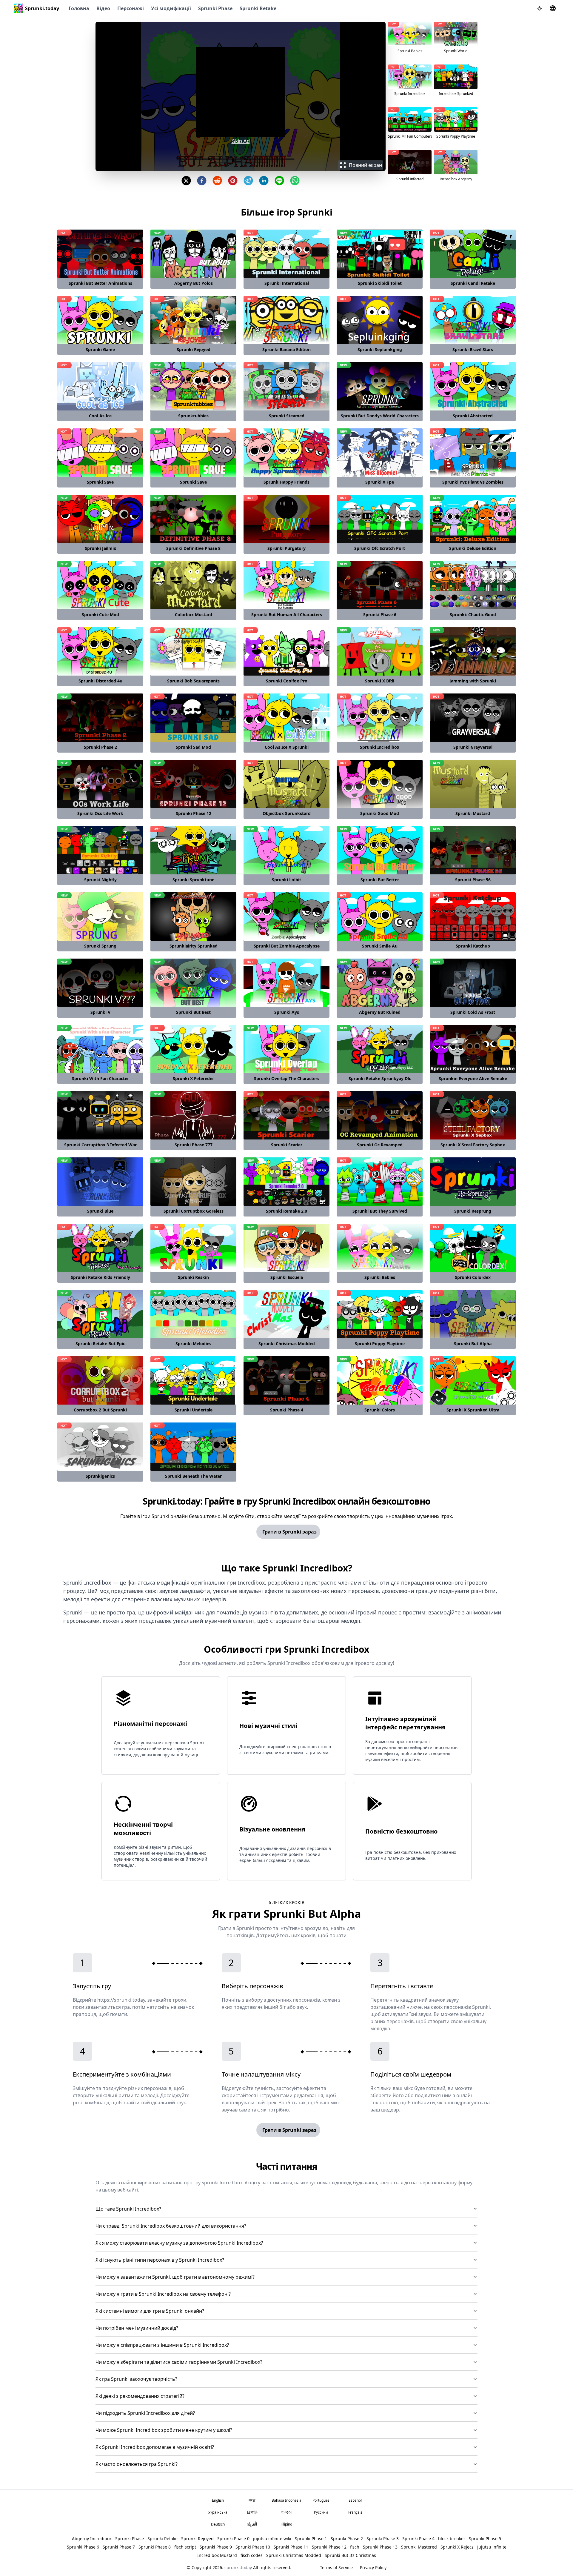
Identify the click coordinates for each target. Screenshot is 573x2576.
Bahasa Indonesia (286, 2500)
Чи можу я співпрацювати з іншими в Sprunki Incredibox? (162, 2345)
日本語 (252, 2512)
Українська (218, 2512)
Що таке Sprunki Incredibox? (128, 2209)
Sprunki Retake (258, 8)
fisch (355, 2547)
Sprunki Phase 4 (418, 2539)
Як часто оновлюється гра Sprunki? (137, 2464)
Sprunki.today (42, 8)
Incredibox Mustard (217, 2555)
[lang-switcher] (553, 8)
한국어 (286, 2512)
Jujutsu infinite (492, 2547)
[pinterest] (233, 181)
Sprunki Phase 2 (347, 2539)
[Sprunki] (19, 8)
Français (355, 2512)
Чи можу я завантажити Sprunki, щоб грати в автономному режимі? (175, 2277)
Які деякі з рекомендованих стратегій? (140, 2396)
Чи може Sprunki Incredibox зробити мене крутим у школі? (164, 2430)
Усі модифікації (171, 8)
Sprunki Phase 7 (119, 2547)
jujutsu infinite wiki (272, 2539)
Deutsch (218, 2524)
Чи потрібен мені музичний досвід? (137, 2328)
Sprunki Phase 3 (383, 2539)
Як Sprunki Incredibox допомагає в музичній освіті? (155, 2447)
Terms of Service (336, 2567)
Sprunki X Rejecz (457, 2547)
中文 (252, 2500)
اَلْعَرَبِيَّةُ (252, 2524)
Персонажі (131, 8)
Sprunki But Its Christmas (350, 2555)
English (218, 2500)
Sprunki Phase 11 (291, 2547)
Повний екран (365, 165)
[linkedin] (264, 181)
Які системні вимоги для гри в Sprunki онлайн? (150, 2311)
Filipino (286, 2524)
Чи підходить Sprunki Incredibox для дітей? (145, 2413)
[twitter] (186, 181)
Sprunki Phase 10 (253, 2547)
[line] (279, 181)
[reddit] (217, 181)
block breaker (452, 2539)
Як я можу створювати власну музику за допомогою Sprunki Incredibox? (179, 2243)
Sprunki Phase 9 (216, 2547)
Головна (79, 8)
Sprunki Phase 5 (485, 2539)
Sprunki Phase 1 (311, 2539)
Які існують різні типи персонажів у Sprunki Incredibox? (160, 2260)
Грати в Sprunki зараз (289, 1532)
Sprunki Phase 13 (380, 2547)
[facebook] (202, 181)
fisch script (185, 2547)
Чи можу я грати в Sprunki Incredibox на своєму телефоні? (163, 2294)
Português (321, 2500)
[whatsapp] (295, 181)
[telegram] (248, 181)
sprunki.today (238, 2567)
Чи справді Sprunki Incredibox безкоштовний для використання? (171, 2226)
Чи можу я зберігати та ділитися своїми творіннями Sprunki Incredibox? (179, 2362)
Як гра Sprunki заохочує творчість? (136, 2379)
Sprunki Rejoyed (197, 2539)
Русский (321, 2512)
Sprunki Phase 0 (233, 2539)
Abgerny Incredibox (92, 2539)
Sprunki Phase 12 (329, 2547)
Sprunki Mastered (419, 2547)
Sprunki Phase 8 (155, 2547)
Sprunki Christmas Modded (294, 2555)
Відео (103, 8)
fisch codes (252, 2555)
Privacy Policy (373, 2567)
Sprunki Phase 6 (83, 2547)
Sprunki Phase (215, 8)
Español (355, 2500)
